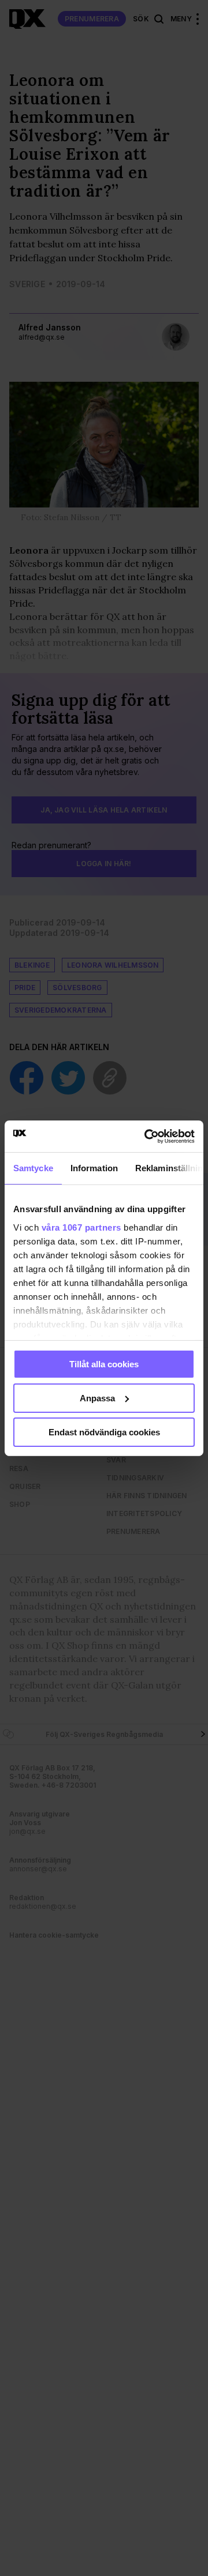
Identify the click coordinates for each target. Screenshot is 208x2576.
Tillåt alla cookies (104, 1364)
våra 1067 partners (81, 1227)
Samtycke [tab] (33, 1168)
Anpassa (97, 1398)
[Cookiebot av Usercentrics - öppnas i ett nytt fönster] (147, 1136)
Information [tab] (94, 1168)
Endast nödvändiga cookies (104, 1432)
